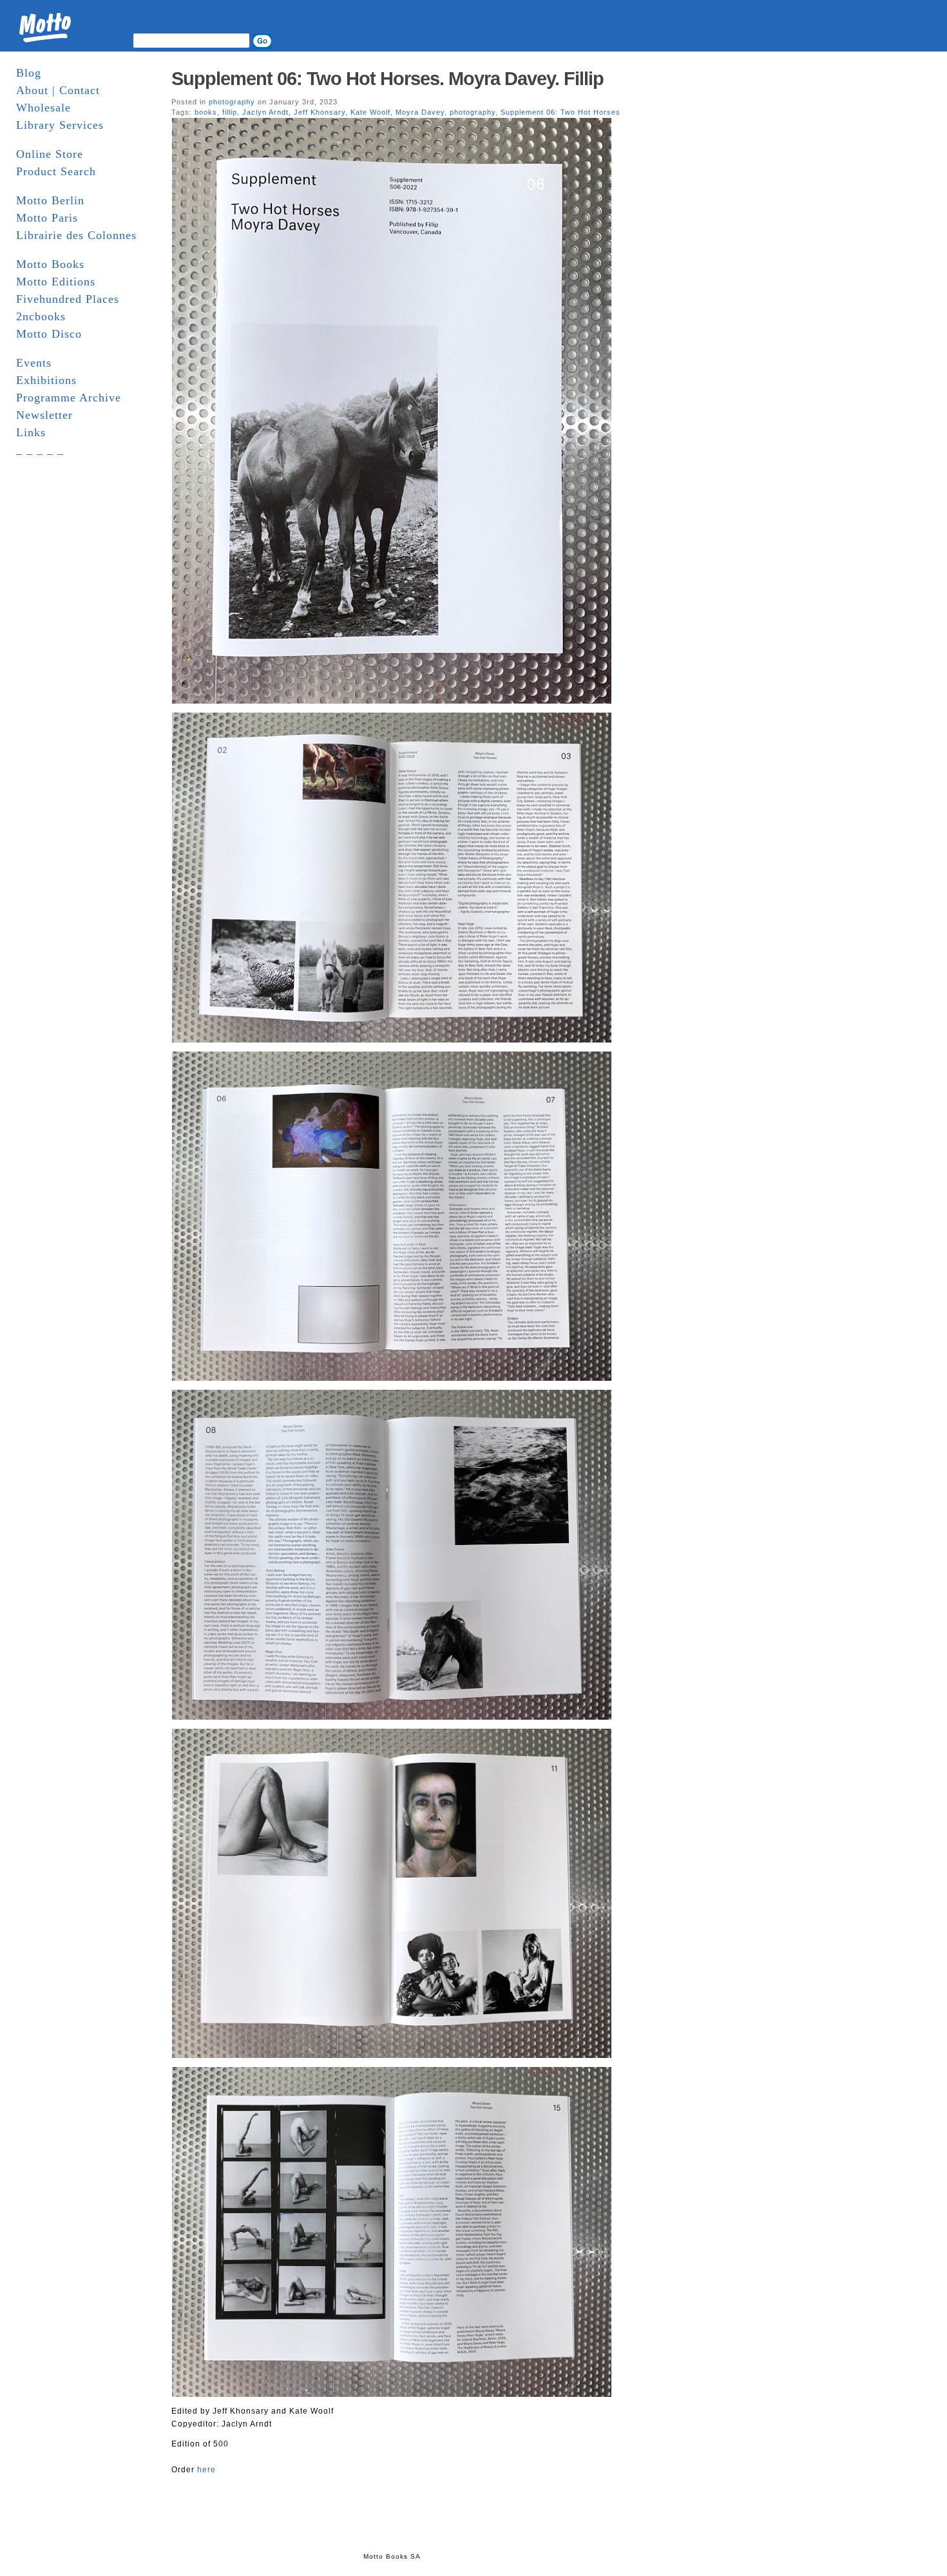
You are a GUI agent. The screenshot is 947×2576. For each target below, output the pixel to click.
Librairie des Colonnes (76, 235)
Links (31, 432)
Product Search (56, 171)
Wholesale (43, 108)
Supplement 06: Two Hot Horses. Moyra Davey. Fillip (387, 79)
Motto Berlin (50, 200)
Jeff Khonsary (320, 112)
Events (34, 363)
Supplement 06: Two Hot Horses (560, 112)
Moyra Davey (420, 112)
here (206, 2470)
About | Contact (58, 90)
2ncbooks (41, 316)
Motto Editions (56, 282)
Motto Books (50, 264)
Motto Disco (49, 334)
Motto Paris (47, 218)
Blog (29, 73)
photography (232, 102)
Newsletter (44, 415)
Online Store (50, 154)
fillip (230, 112)
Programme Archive (69, 398)
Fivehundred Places (68, 299)
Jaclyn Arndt (265, 112)
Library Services (60, 125)
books (206, 112)
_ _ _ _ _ (40, 450)
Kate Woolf (370, 112)
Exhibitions (46, 380)
